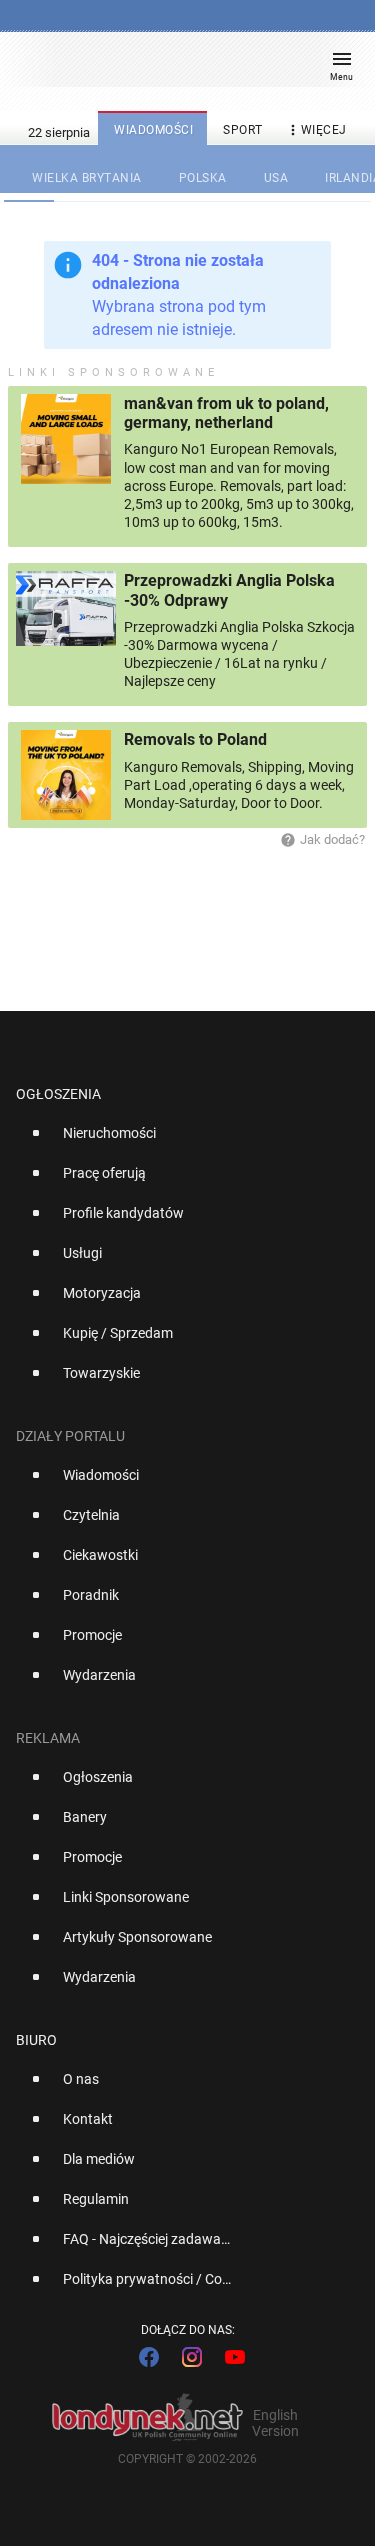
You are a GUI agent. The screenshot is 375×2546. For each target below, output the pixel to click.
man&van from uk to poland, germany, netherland (226, 413)
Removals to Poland (195, 739)
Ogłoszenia (58, 1094)
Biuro (36, 2040)
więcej (316, 130)
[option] (179, 1141)
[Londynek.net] (178, 67)
